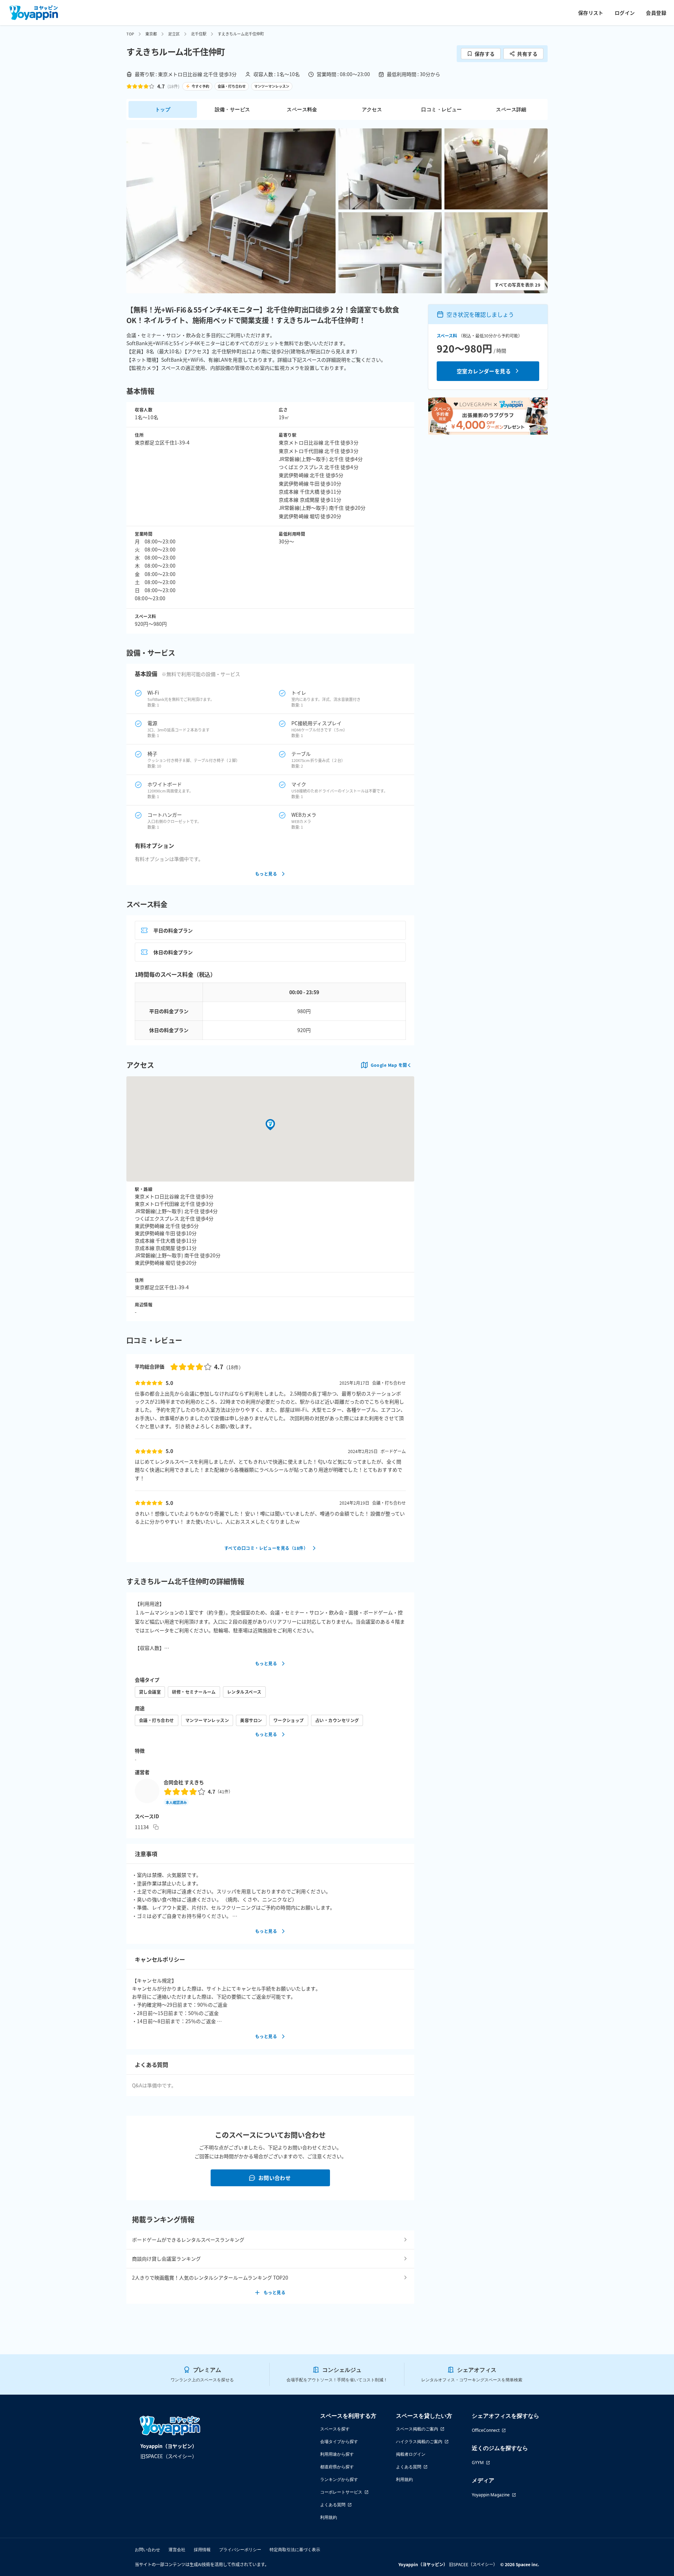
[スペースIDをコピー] (156, 1827)
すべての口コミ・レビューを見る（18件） (266, 1548)
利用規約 (329, 2517)
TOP (130, 34)
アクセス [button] (372, 109)
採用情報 (202, 2550)
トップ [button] (163, 109)
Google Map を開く (391, 1065)
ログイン (625, 13)
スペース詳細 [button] (511, 109)
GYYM (478, 2463)
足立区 (174, 34)
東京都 (151, 34)
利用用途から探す (337, 2454)
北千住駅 (199, 34)
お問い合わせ (275, 2178)
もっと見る (266, 874)
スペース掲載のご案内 (417, 2429)
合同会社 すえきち (184, 1782)
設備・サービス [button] (233, 109)
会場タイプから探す (339, 2441)
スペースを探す (335, 2429)
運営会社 (177, 2550)
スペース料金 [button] (302, 109)
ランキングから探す (339, 2479)
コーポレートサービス (341, 2492)
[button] (231, 211)
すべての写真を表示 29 (517, 285)
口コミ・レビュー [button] (441, 109)
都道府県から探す (337, 2467)
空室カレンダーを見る (484, 371)
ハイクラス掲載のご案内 (419, 2441)
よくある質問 (333, 2505)
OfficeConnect (486, 2430)
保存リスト (591, 13)
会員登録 (656, 13)
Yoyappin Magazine (491, 2495)
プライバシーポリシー (240, 2550)
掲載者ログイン (411, 2454)
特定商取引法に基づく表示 (295, 2550)
